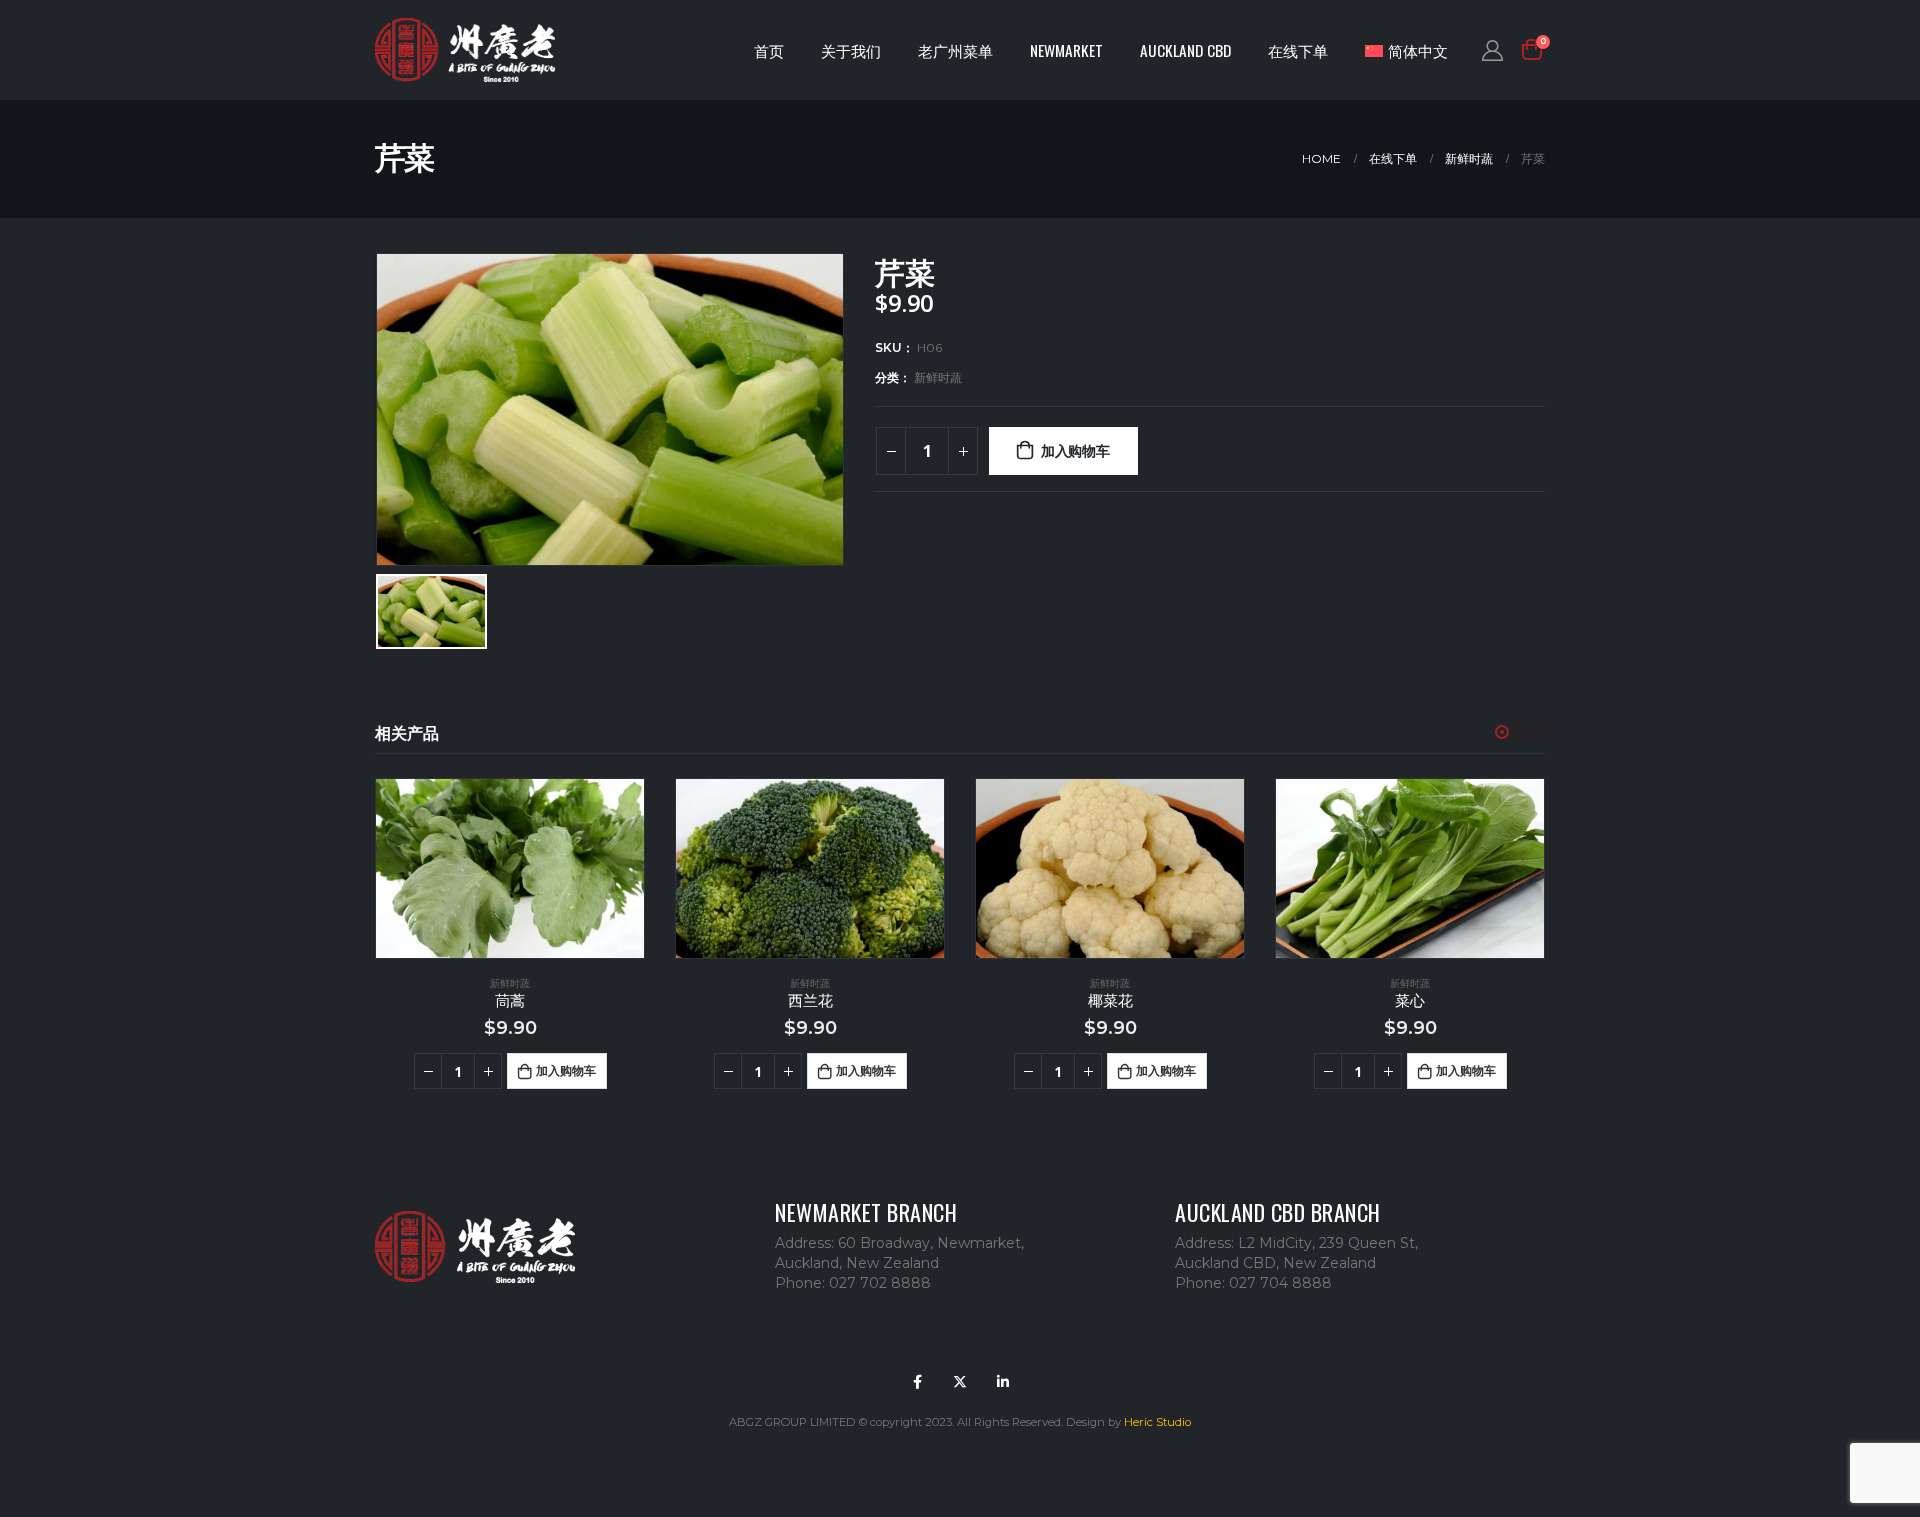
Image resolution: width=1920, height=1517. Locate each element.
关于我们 (851, 50)
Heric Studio (1157, 1422)
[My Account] (1492, 50)
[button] (1502, 732)
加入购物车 (1075, 450)
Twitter (960, 1382)
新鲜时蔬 (938, 377)
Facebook (917, 1382)
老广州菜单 (955, 50)
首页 (769, 50)
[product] (510, 868)
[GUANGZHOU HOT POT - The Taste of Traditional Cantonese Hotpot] (465, 50)
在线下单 (1298, 50)
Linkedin (1003, 1382)
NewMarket (1066, 50)
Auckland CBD (1185, 50)
